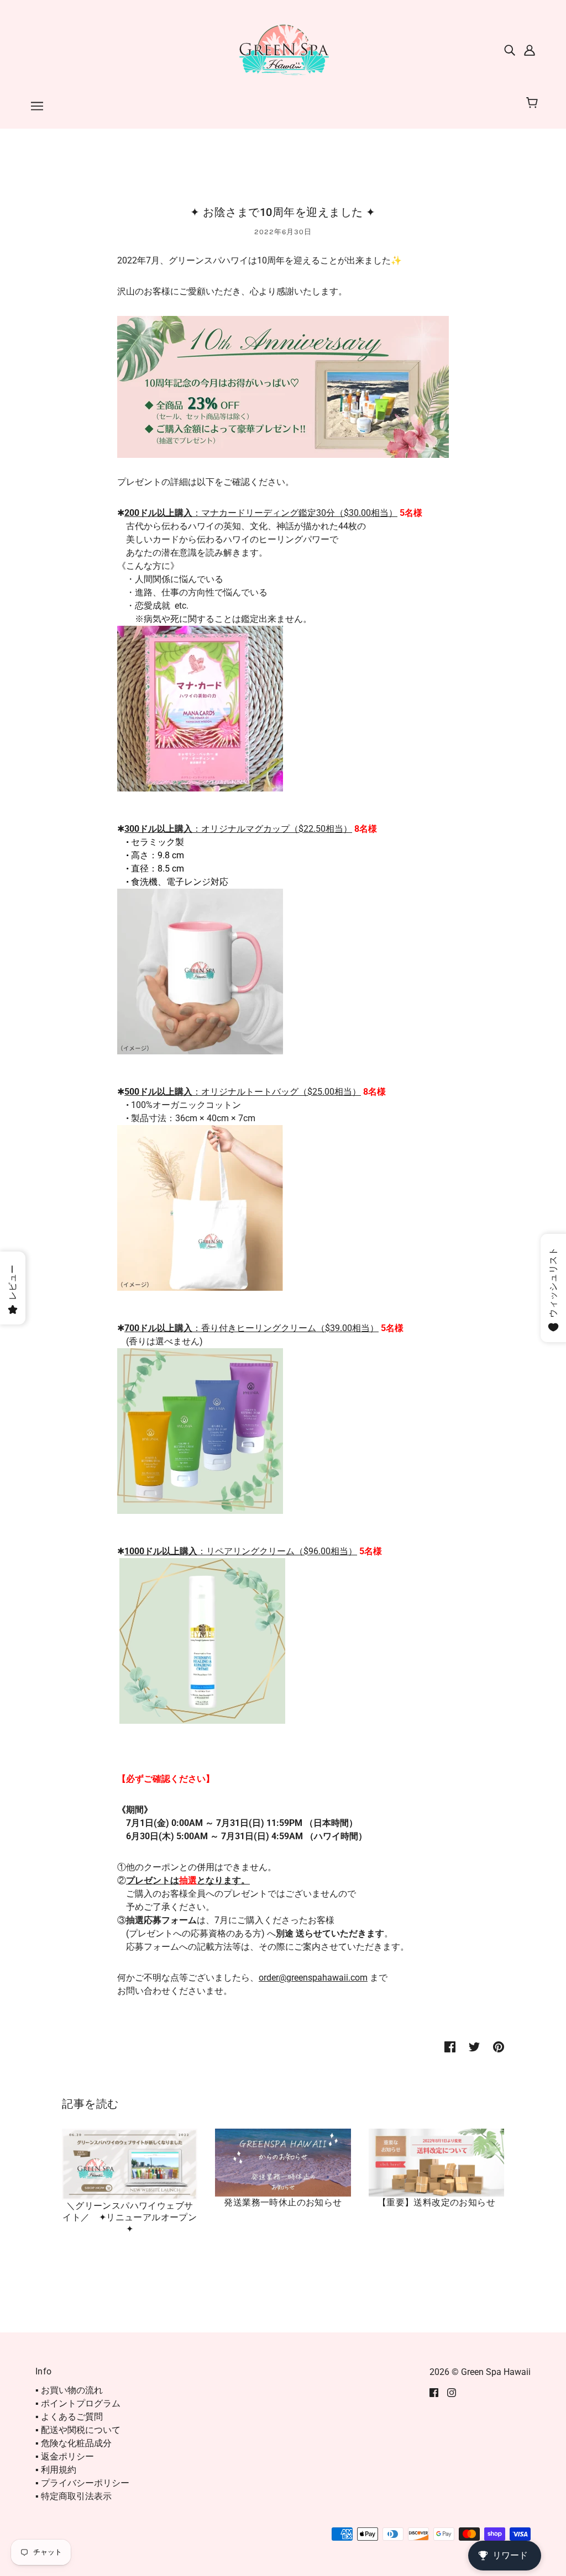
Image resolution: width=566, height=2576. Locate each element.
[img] (510, 50)
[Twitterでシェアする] (474, 2046)
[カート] (534, 103)
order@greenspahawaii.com (313, 1978)
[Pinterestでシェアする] (499, 2046)
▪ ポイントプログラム (78, 2403)
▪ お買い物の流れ (69, 2390)
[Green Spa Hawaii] (283, 49)
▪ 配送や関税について (78, 2430)
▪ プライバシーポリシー (82, 2483)
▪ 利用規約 (56, 2470)
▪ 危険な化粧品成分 (74, 2443)
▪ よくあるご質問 (69, 2417)
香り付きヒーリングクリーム (259, 1328)
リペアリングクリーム (250, 1551)
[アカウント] (530, 50)
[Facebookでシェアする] (450, 2046)
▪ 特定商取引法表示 (74, 2496)
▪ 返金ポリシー (65, 2456)
